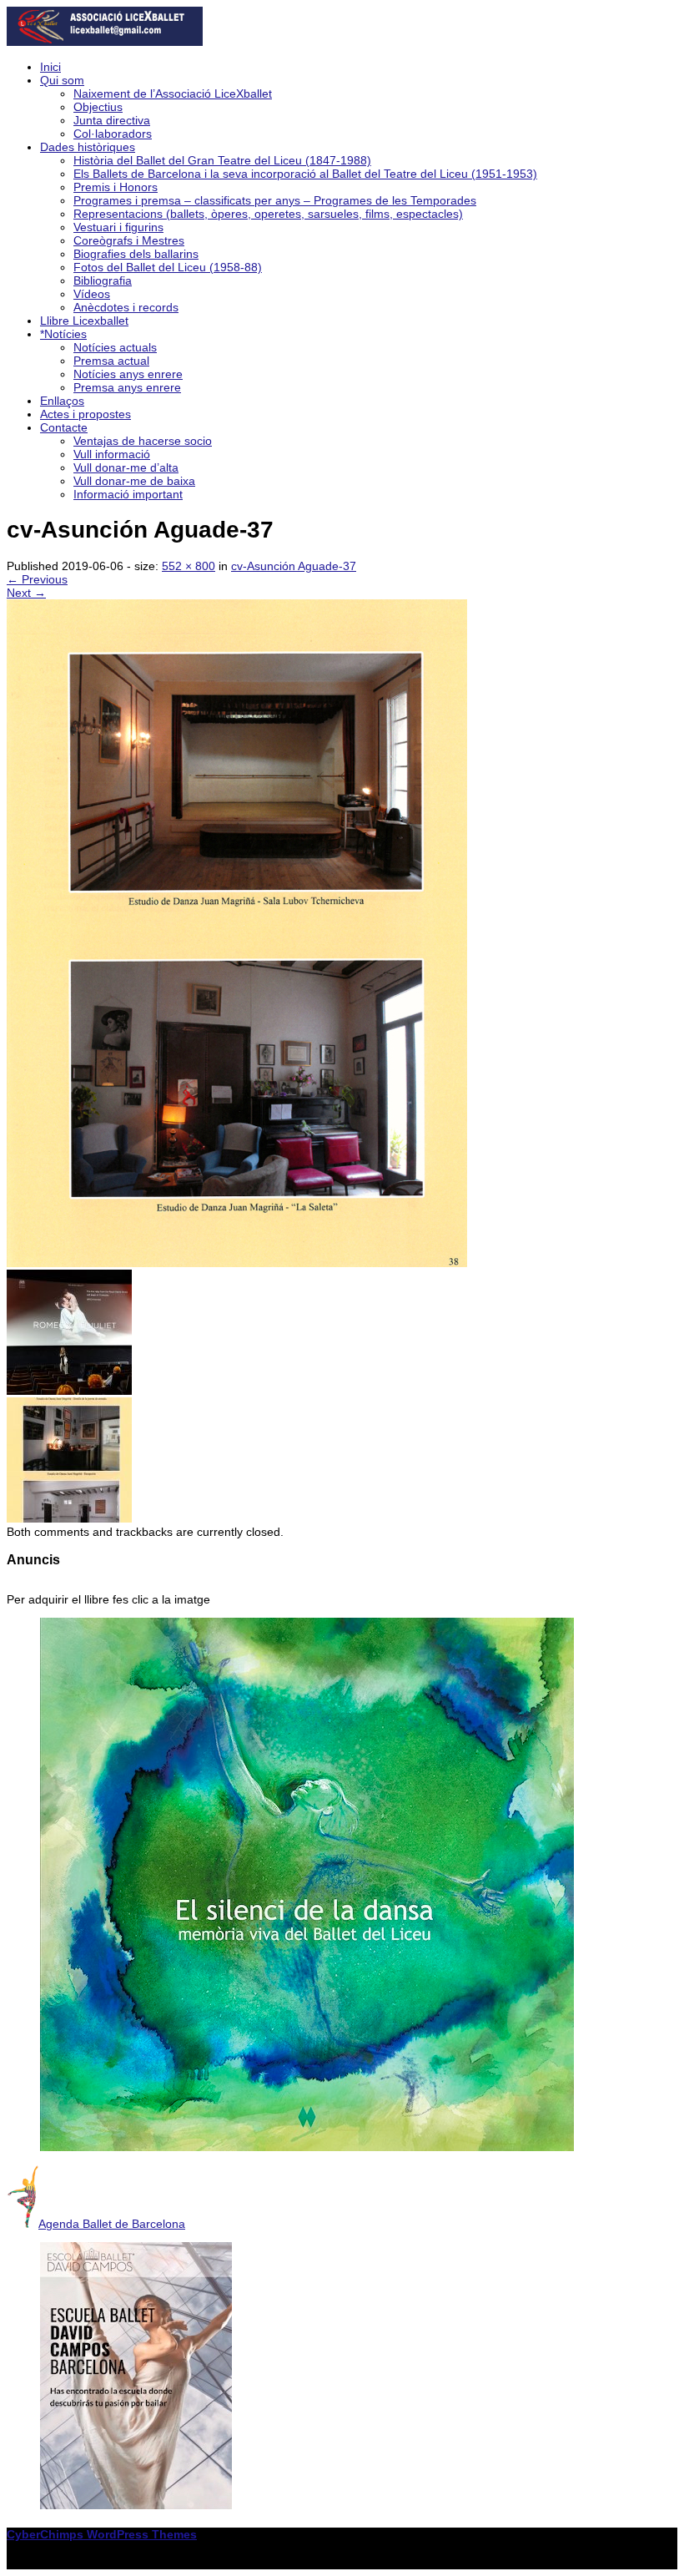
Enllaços (62, 401)
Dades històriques (88, 147)
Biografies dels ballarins (136, 254)
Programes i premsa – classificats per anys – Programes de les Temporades (275, 200)
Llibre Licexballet (84, 321)
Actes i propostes (85, 414)
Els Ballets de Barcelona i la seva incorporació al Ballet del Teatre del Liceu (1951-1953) (305, 174)
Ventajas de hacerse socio (143, 441)
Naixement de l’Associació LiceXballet (173, 93)
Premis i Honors (116, 187)
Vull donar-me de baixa (134, 481)
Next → (26, 593)
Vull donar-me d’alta (126, 467)
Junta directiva (112, 120)
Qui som (62, 80)
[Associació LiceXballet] (105, 42)
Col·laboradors (113, 134)
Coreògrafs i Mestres (129, 240)
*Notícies (63, 334)
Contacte (64, 427)
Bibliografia (103, 280)
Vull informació (112, 454)
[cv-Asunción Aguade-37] (237, 1263)
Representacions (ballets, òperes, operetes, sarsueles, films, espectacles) (268, 214)
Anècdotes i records (126, 307)
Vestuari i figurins (118, 227)
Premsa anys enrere (127, 387)
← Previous (37, 579)
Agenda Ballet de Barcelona (112, 2224)
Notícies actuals (115, 347)
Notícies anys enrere (128, 374)
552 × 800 (189, 566)
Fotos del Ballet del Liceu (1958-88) (168, 267)
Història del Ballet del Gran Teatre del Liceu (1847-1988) (222, 160)
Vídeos (92, 294)
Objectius (98, 107)
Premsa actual (111, 361)
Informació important (128, 494)
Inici (50, 67)
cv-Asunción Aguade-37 (294, 566)
